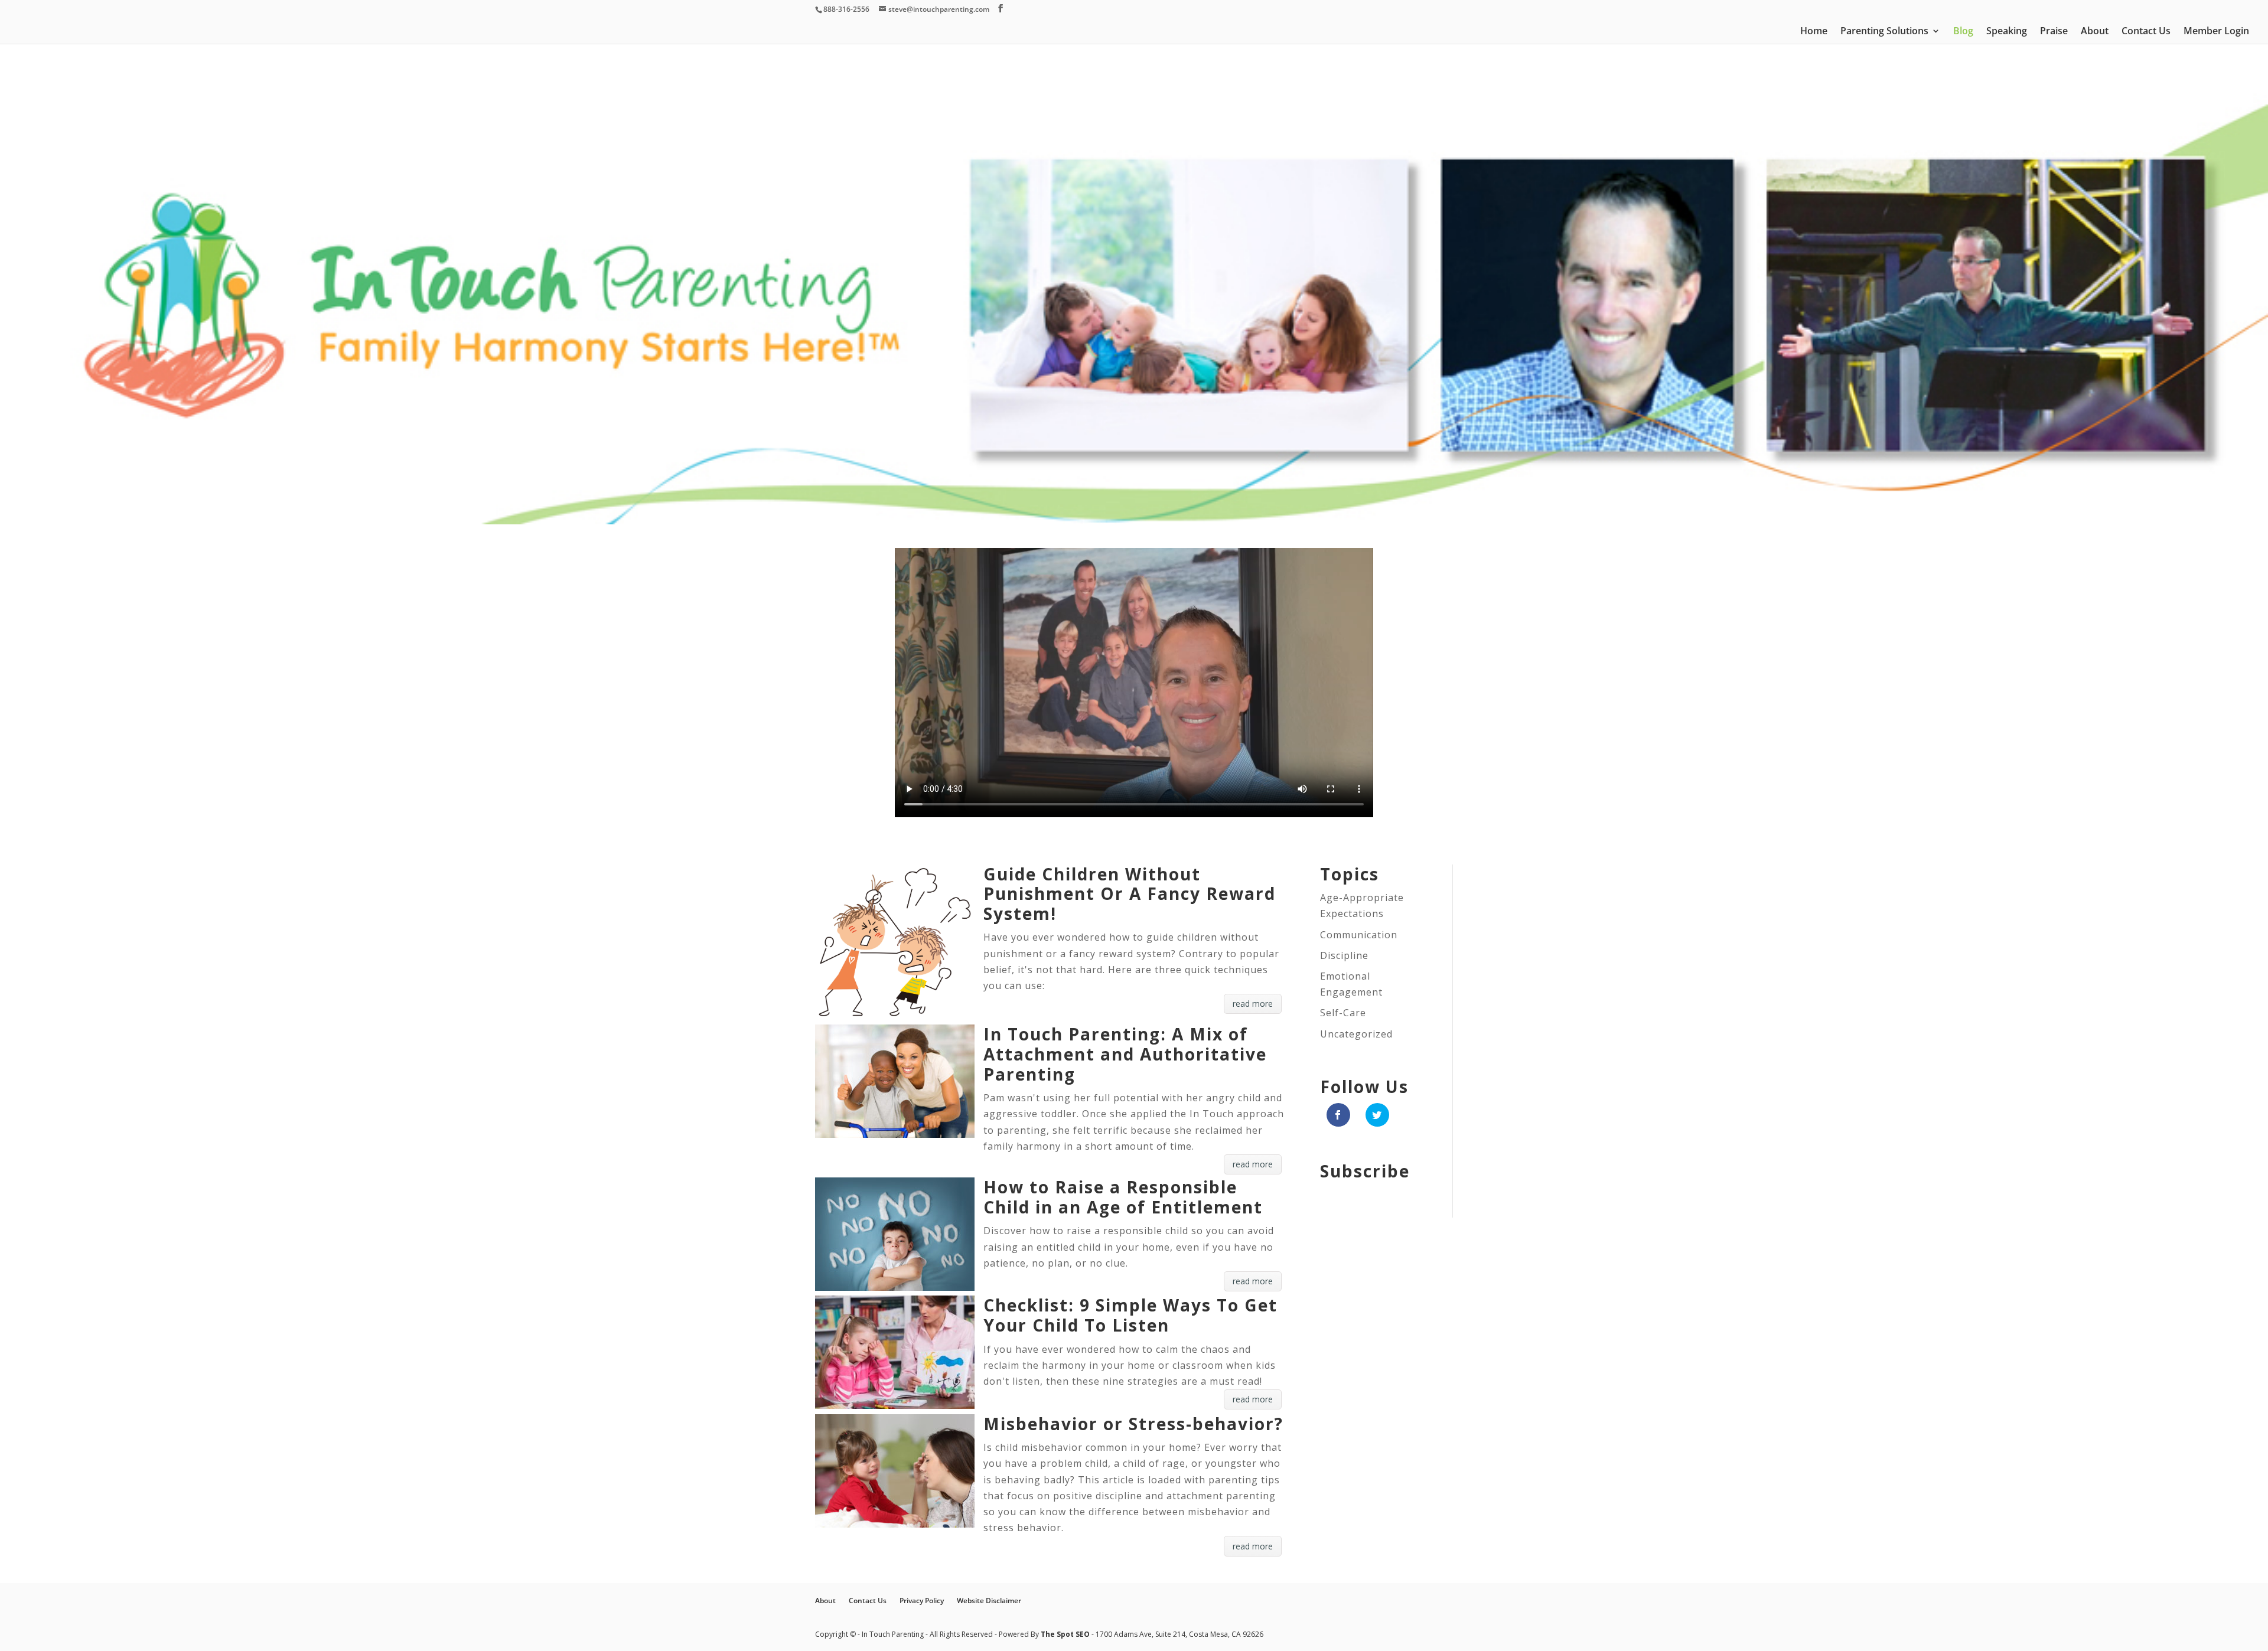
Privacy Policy (922, 1601)
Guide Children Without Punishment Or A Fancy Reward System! (1130, 894)
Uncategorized (1356, 1034)
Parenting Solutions (1884, 32)
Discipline (1344, 955)
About (2095, 32)
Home (1814, 32)
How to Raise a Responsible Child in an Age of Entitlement (1123, 1197)
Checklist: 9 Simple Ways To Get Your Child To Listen (1130, 1315)
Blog (1963, 32)
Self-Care (1343, 1013)
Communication (1359, 935)
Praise (2054, 32)
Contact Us (2146, 32)
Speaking (2007, 32)
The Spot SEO (1066, 1634)
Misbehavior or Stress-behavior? (1133, 1424)
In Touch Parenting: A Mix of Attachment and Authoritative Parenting (1125, 1054)
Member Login (2216, 32)
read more (1253, 1004)
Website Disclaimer (989, 1601)
